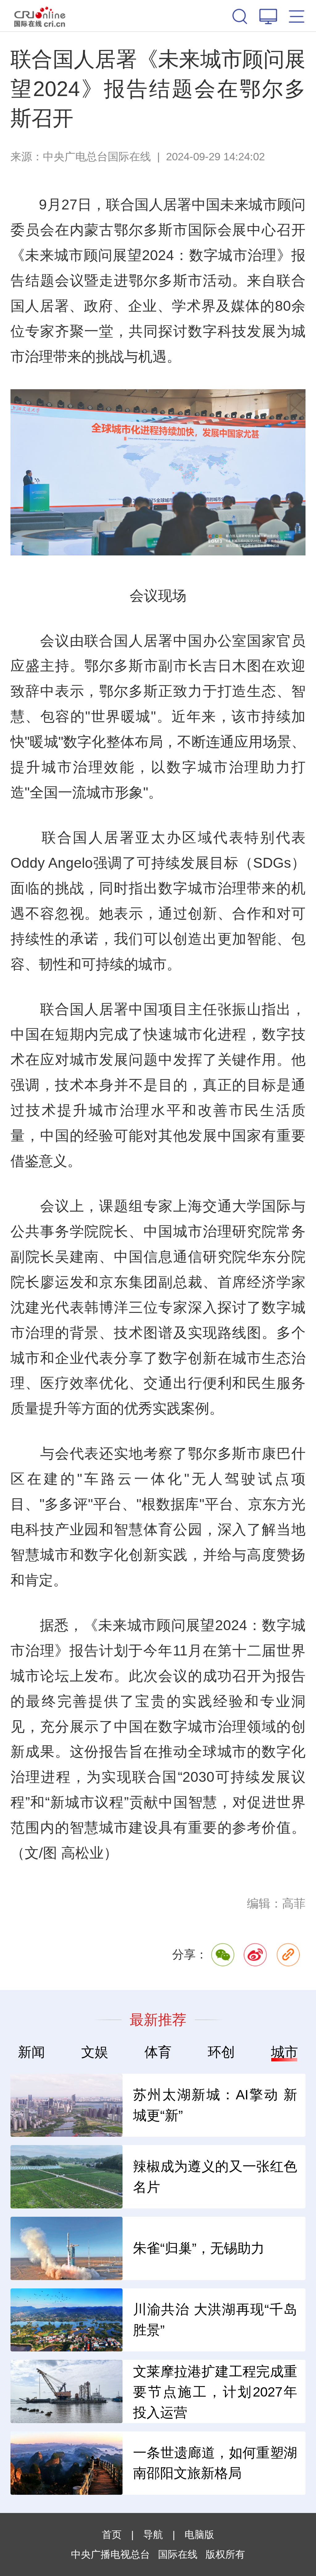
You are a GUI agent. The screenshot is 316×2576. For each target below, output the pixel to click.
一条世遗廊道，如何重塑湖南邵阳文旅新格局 (215, 2463)
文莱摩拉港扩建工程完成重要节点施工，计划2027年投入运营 (215, 2392)
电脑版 (199, 2535)
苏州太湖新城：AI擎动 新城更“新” (215, 2105)
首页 (112, 2535)
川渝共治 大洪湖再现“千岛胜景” (215, 2320)
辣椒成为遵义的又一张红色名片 (215, 2177)
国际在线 (40, 16)
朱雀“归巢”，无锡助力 (199, 2248)
